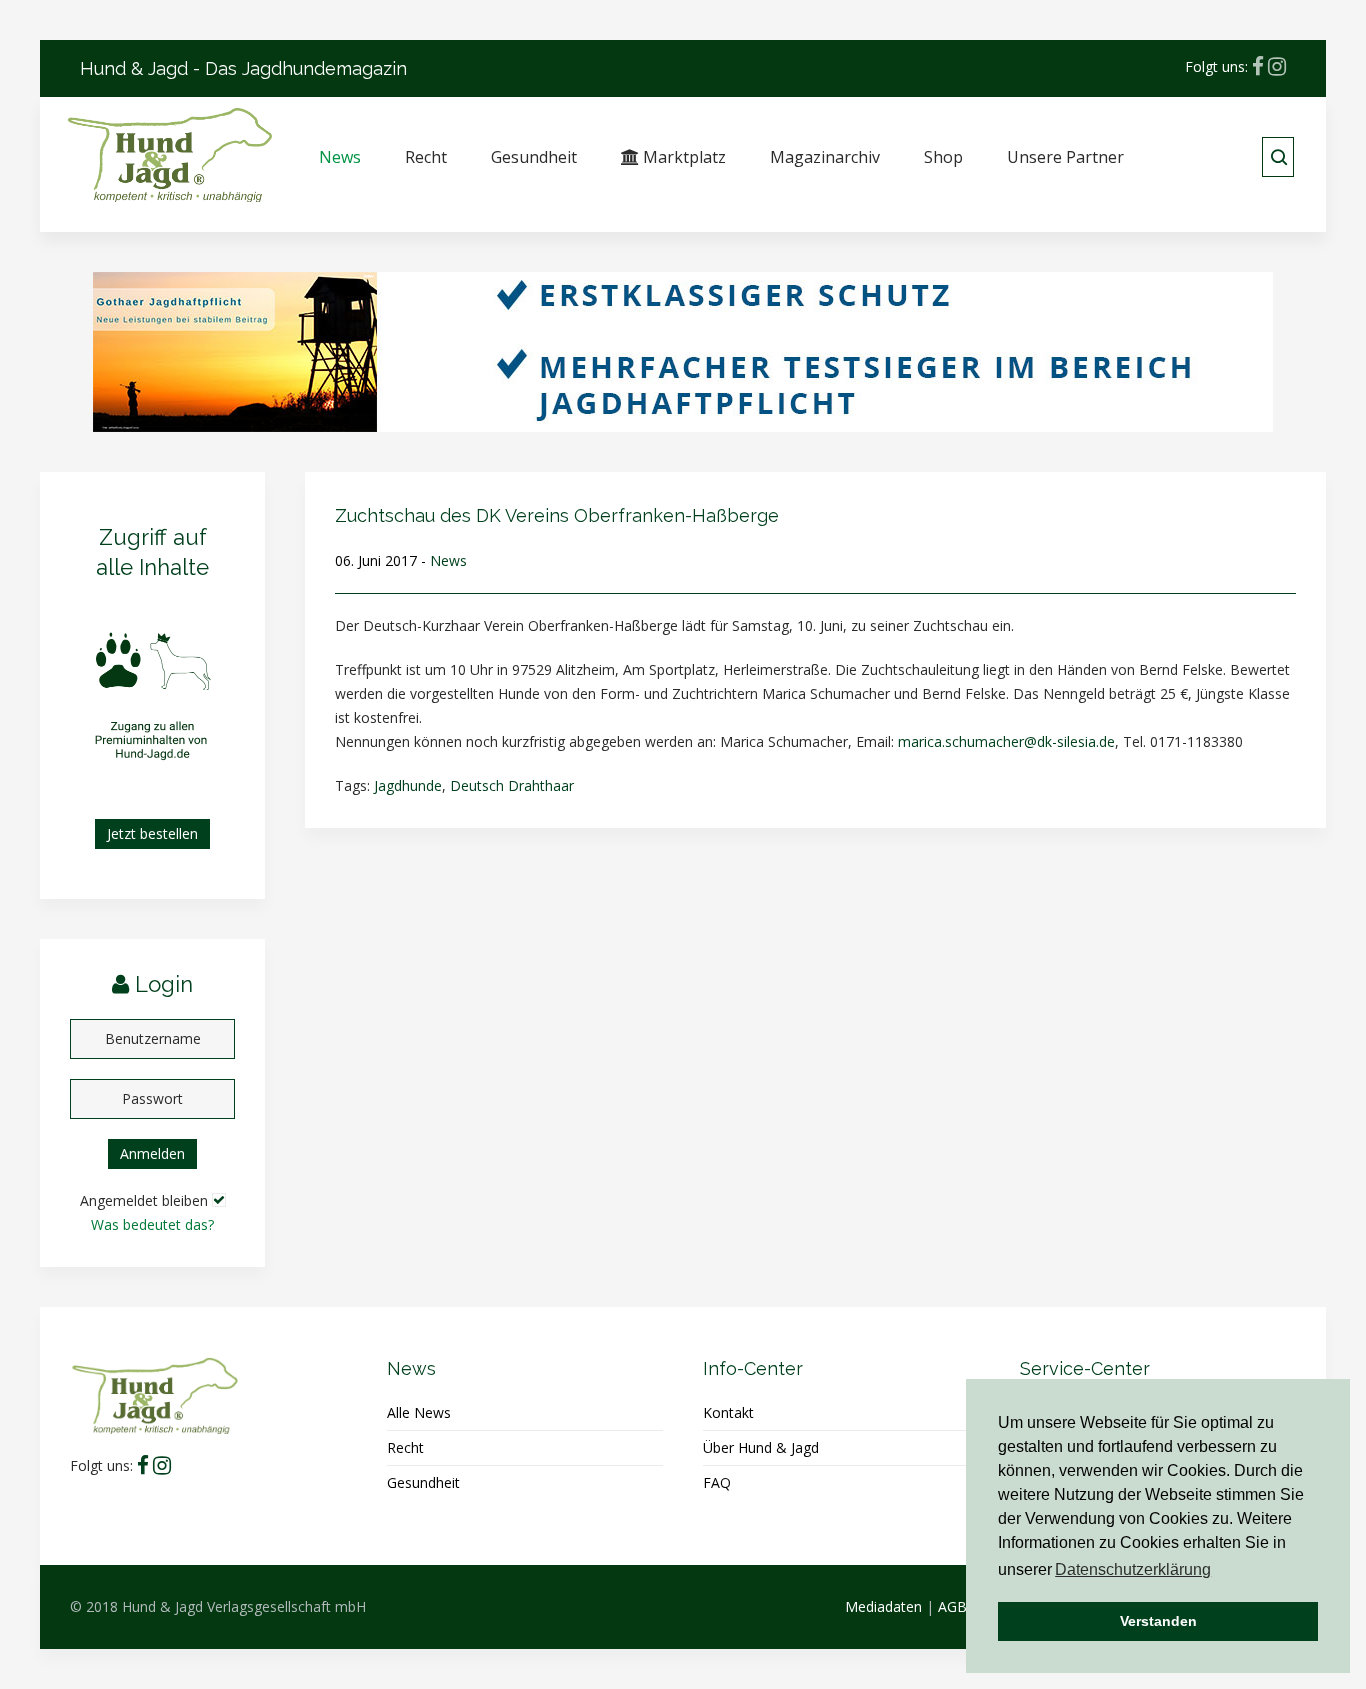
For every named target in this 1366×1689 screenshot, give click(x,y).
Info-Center (753, 1368)
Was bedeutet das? (152, 1224)
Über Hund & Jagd (761, 1447)
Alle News (419, 1412)
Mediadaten (883, 1606)
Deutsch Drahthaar (512, 785)
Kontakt (728, 1412)
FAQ (717, 1482)
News (340, 157)
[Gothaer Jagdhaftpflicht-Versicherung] (683, 350)
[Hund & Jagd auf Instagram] (1277, 66)
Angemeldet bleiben (144, 1200)
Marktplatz (682, 157)
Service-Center (1085, 1368)
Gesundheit (534, 157)
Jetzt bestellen (152, 833)
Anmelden (152, 1153)
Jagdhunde (408, 785)
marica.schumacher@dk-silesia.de (1006, 741)
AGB (952, 1606)
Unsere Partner (1065, 157)
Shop (943, 157)
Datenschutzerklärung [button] (1133, 1569)
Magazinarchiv (825, 157)
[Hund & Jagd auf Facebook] (1258, 66)
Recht (426, 157)
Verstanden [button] (1158, 1621)
